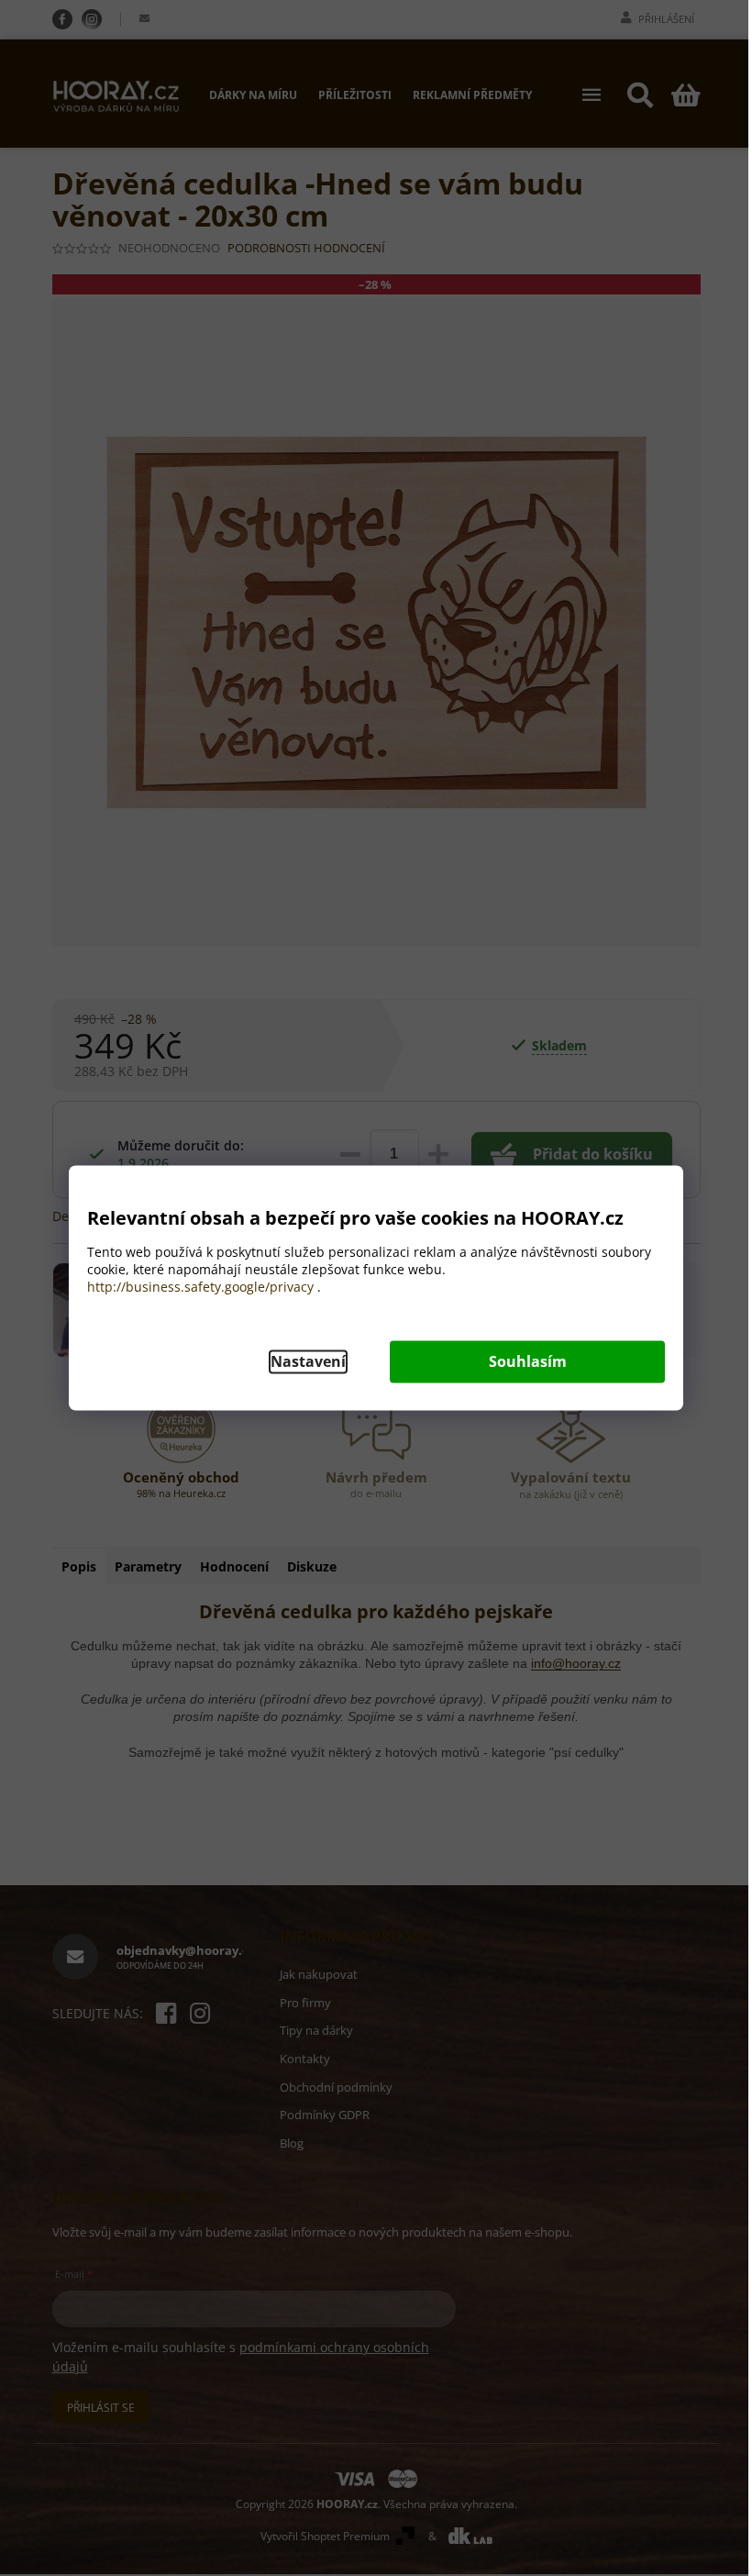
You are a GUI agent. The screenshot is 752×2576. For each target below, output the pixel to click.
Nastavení (308, 1362)
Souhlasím (528, 1362)
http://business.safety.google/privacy (200, 1288)
